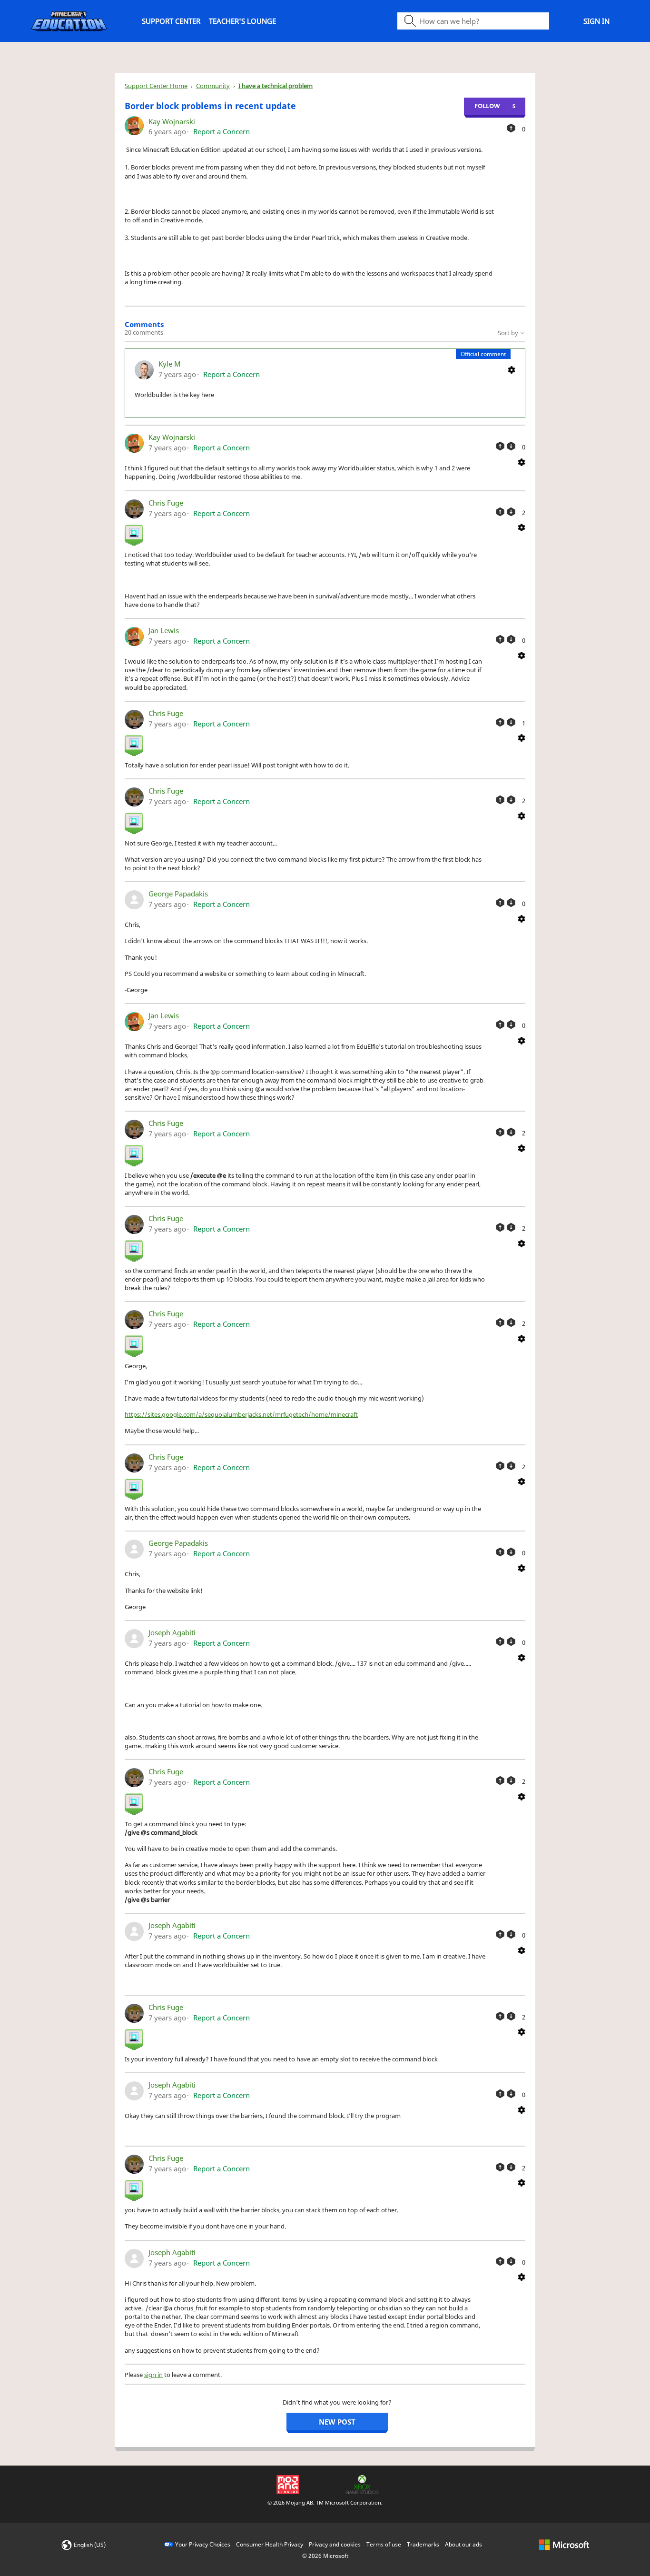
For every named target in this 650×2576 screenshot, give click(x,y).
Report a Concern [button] (222, 131)
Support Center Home (156, 86)
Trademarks (423, 2544)
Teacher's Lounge (242, 21)
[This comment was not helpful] (511, 446)
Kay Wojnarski (172, 121)
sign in (153, 2375)
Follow (487, 106)
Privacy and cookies (335, 2544)
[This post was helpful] (511, 128)
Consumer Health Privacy (270, 2544)
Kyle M (170, 364)
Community (213, 86)
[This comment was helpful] (500, 446)
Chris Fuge (166, 503)
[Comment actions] (512, 369)
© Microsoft (325, 2556)
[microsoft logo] (564, 2544)
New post (337, 2422)
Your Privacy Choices (203, 2544)
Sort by (509, 333)
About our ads (463, 2544)
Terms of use (384, 2544)
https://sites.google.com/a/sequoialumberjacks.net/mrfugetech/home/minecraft (241, 1414)
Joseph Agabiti (172, 1632)
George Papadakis (178, 894)
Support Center (171, 21)
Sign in (596, 21)
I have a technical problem (276, 86)
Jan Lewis (164, 630)
